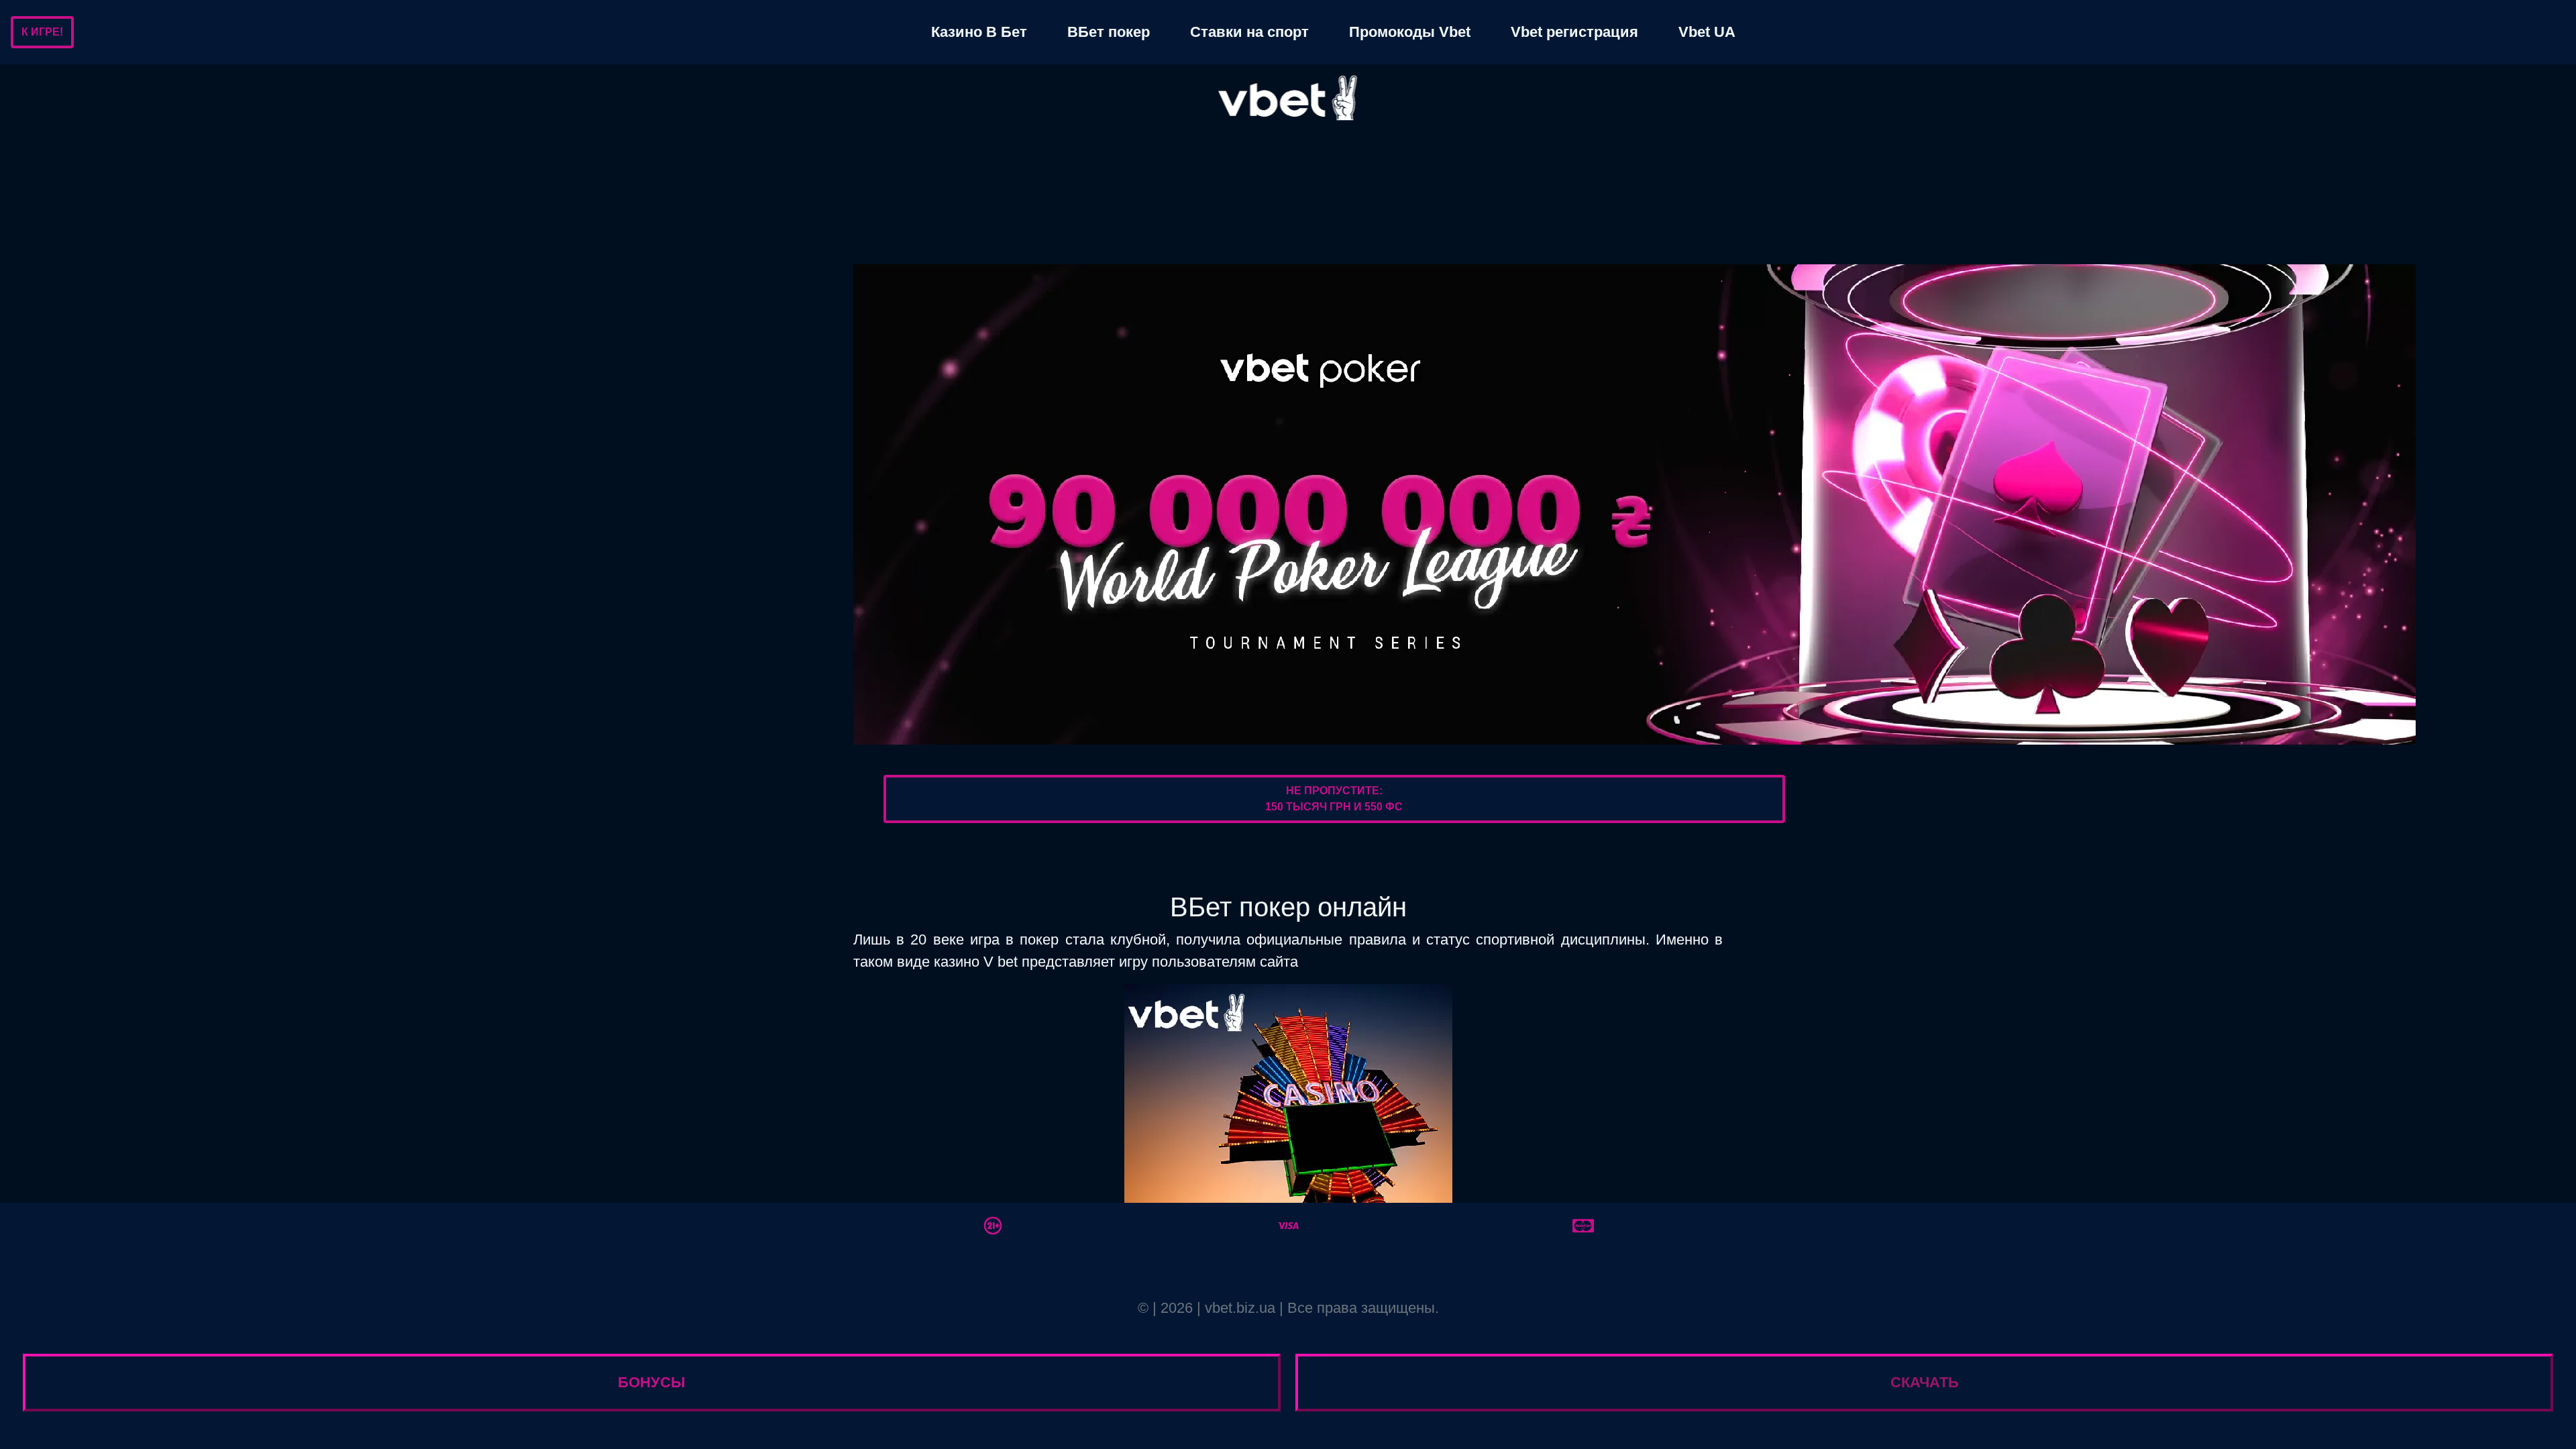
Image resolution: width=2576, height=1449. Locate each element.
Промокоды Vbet (1410, 32)
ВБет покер (1109, 32)
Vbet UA (1707, 32)
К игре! (42, 32)
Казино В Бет (979, 32)
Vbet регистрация (1574, 32)
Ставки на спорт (1249, 32)
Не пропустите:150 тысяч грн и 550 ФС (1334, 799)
